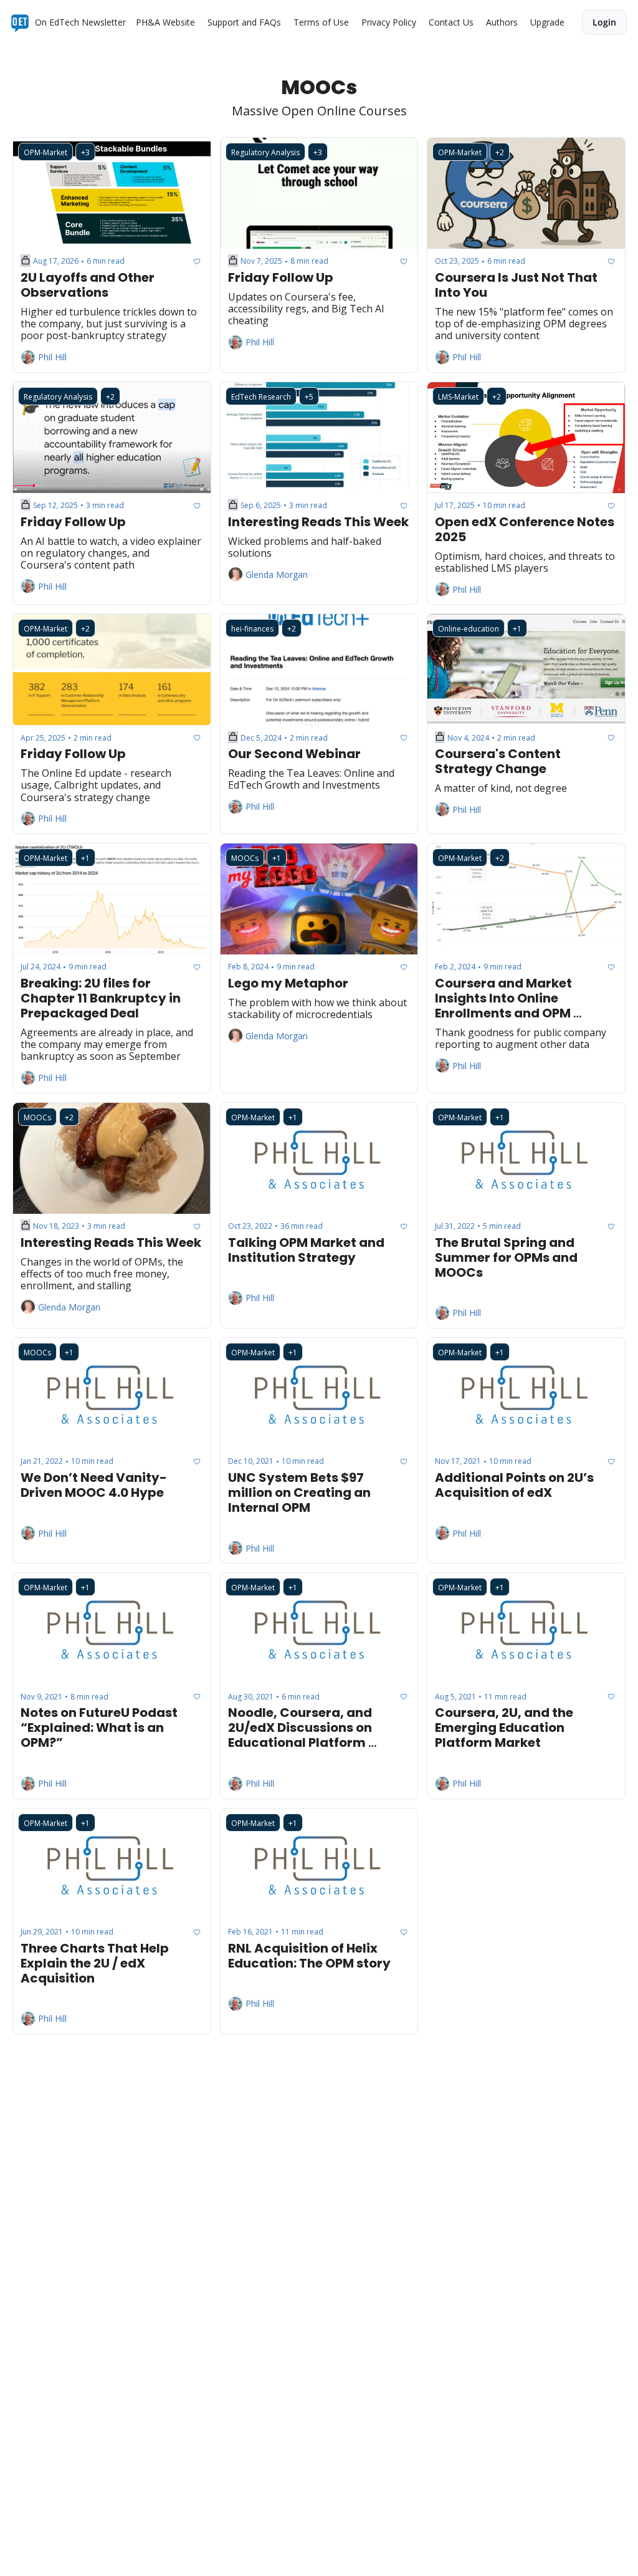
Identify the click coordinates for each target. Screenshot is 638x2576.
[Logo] (20, 22)
